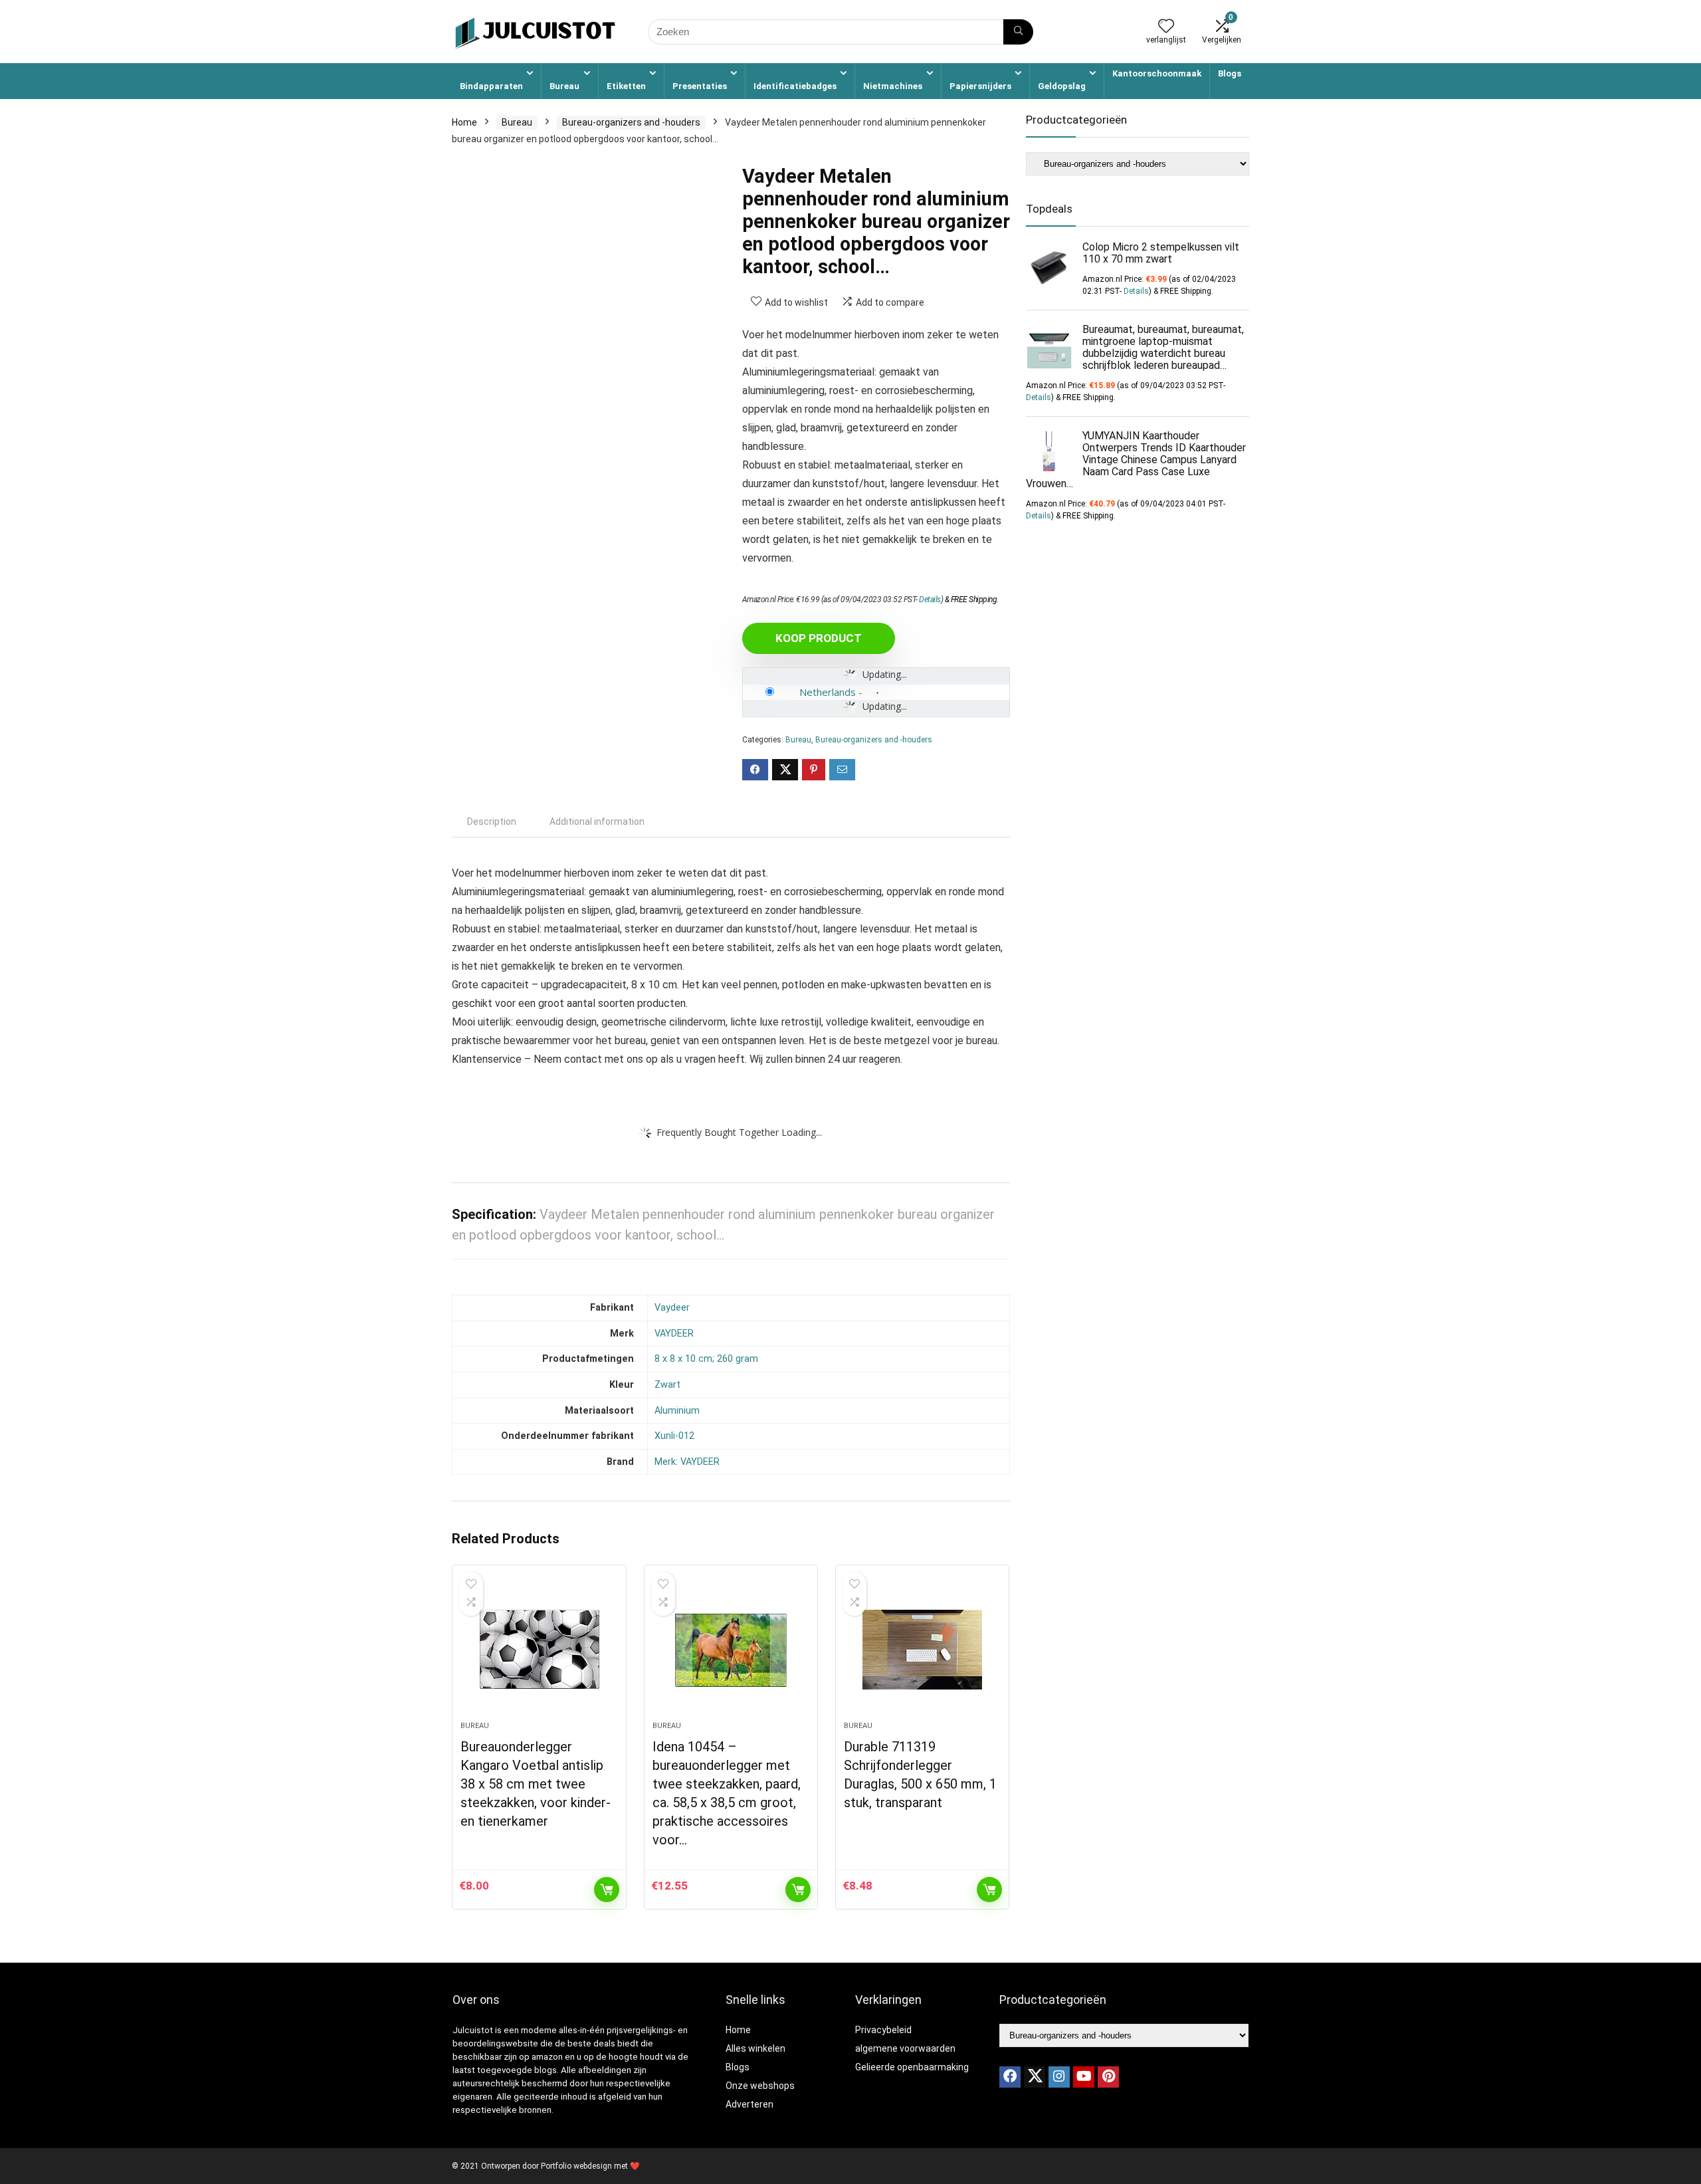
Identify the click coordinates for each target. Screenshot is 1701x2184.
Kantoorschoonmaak (1157, 73)
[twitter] (1035, 2077)
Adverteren (750, 2104)
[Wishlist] (1166, 27)
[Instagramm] (1059, 2077)
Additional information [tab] (597, 821)
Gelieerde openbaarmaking (912, 2067)
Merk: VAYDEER (687, 1462)
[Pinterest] (1108, 2077)
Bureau (564, 86)
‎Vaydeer (672, 1308)
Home (464, 122)
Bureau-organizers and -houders (631, 122)
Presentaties (700, 86)
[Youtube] (1084, 2077)
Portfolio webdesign (576, 2166)
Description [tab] (492, 821)
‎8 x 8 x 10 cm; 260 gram (706, 1359)
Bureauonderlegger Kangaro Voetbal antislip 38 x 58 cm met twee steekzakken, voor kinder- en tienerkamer (536, 1784)
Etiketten (626, 86)
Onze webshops (760, 2086)
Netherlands (828, 692)
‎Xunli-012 (674, 1436)
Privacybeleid (883, 2030)
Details (930, 600)
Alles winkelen (755, 2048)
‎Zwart (667, 1385)
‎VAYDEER (674, 1334)
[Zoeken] (1018, 32)
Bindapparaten (491, 86)
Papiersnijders (980, 86)
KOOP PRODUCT (819, 638)
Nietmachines (893, 86)
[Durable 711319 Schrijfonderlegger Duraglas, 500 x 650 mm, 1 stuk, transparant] (922, 1650)
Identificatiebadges (795, 86)
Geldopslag (1062, 86)
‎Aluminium (677, 1411)
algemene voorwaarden (905, 2048)
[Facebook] (1010, 2077)
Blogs (1230, 73)
